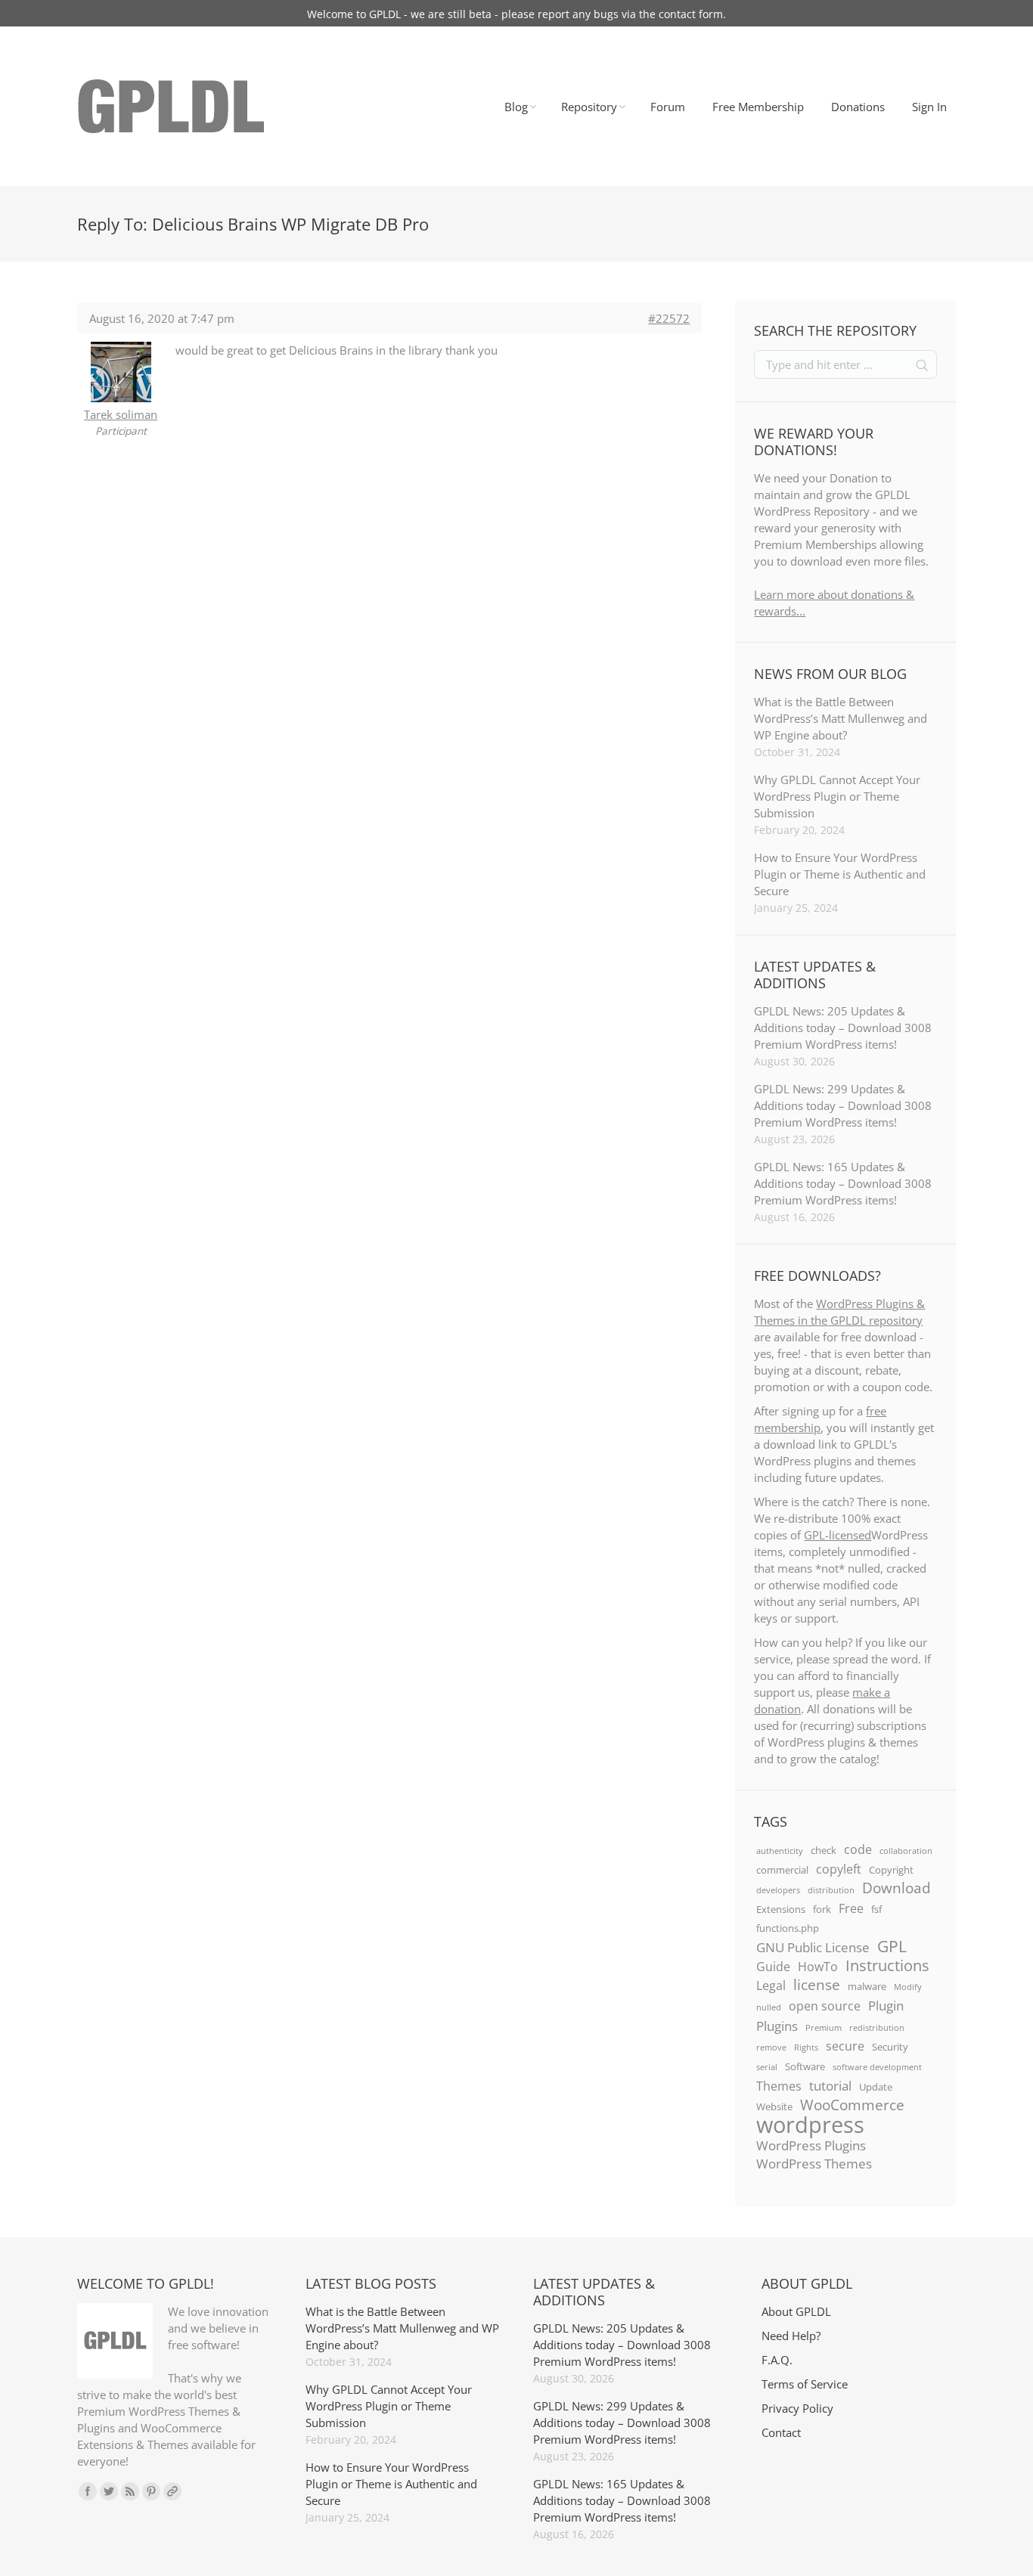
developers (778, 1890)
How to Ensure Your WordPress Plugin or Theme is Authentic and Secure (840, 874)
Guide (773, 1967)
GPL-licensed (838, 1535)
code (858, 1849)
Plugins (777, 2026)
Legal (771, 1985)
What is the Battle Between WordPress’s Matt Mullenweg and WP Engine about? (841, 718)
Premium (824, 2028)
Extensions (781, 1909)
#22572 (669, 318)
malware (867, 1986)
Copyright (891, 1870)
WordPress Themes (814, 2163)
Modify (908, 1987)
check (824, 1850)
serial (767, 2067)
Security (890, 2047)
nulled (769, 2007)
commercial (782, 1870)
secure (845, 2046)
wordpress (810, 2125)
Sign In (929, 107)
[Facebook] (88, 2491)
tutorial (830, 2085)
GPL (892, 1946)
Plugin (886, 2005)
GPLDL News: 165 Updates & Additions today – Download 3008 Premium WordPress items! (843, 1183)
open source (825, 2006)
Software (805, 2066)
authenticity (780, 1851)
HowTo (818, 1967)
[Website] (172, 2491)
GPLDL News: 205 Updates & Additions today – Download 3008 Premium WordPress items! (843, 1028)
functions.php (788, 1928)
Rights (806, 2047)
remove (771, 2047)
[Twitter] (109, 2491)
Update (876, 2087)
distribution (831, 1890)
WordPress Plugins (811, 2145)
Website (774, 2106)
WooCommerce (852, 2105)
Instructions (887, 1965)
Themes (779, 2086)
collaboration (906, 1851)
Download (897, 1888)
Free (851, 1908)
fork (822, 1909)
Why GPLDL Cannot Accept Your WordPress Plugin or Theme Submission (837, 796)
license (817, 1985)
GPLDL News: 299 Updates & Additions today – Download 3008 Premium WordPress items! (843, 1105)
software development (877, 2067)
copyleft (839, 1869)
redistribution (877, 2028)
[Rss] (130, 2491)
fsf (876, 1909)
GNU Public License (813, 1947)
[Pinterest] (151, 2491)
